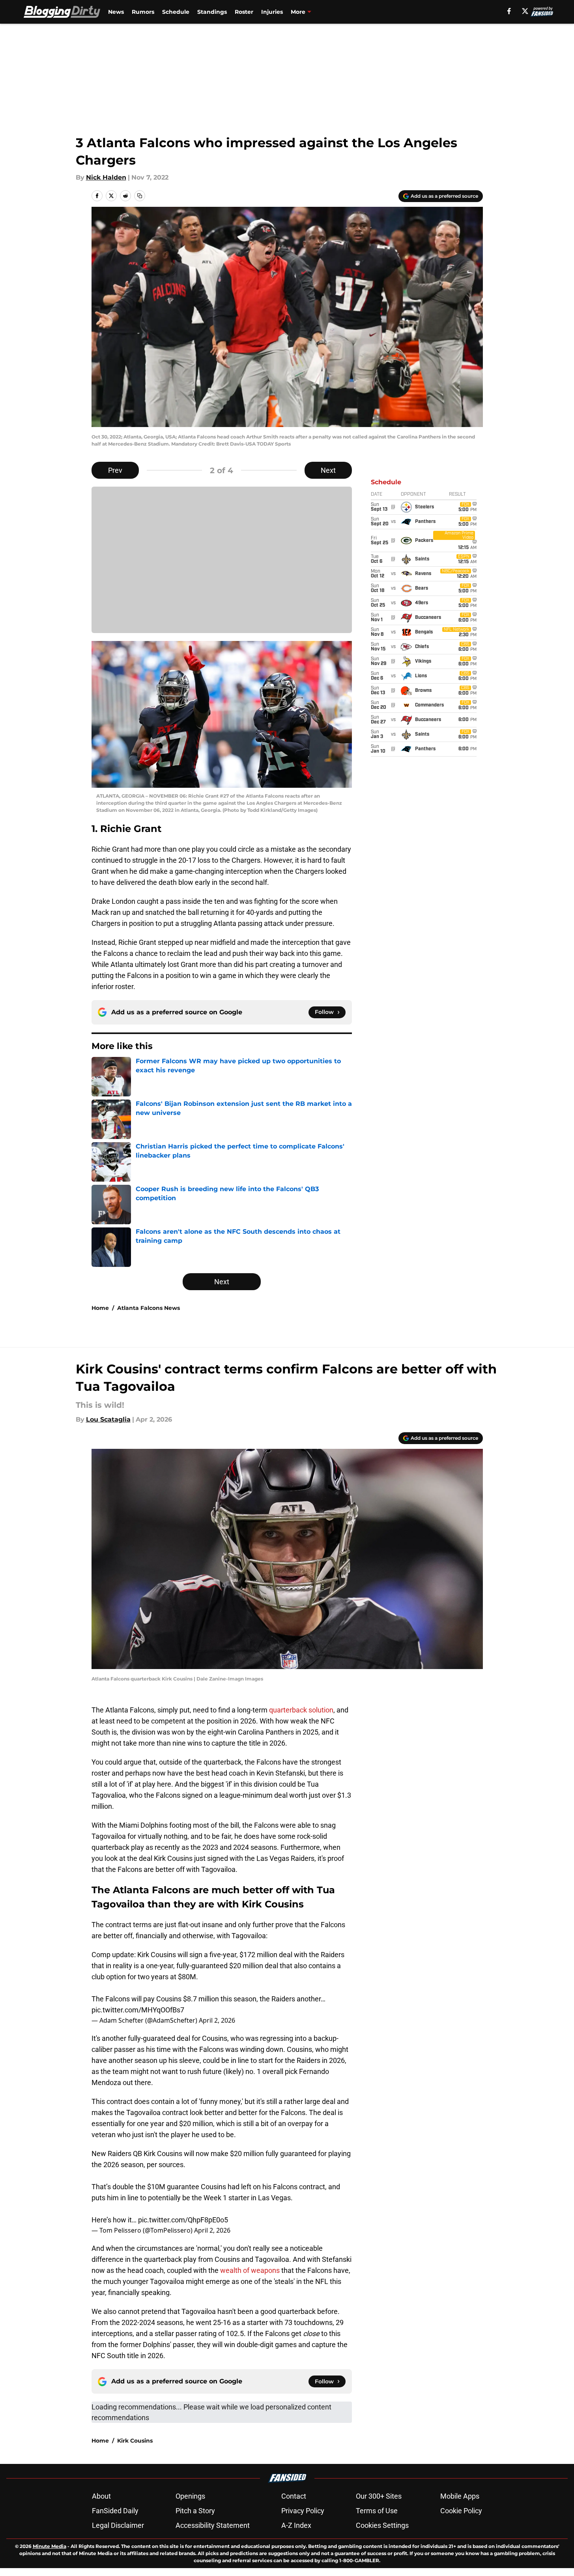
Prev (115, 470)
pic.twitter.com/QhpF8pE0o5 (183, 2220)
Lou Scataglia (108, 1419)
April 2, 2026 (217, 2020)
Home (100, 1308)
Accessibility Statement (213, 2525)
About (101, 2496)
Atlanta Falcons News (149, 1308)
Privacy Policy (303, 2511)
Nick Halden (106, 177)
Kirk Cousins (135, 2441)
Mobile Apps (460, 2496)
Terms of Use (377, 2511)
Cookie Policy (461, 2511)
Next (328, 470)
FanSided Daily (115, 2511)
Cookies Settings (382, 2525)
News (116, 12)
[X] (525, 11)
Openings (190, 2496)
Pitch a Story (195, 2511)
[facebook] (509, 11)
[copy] (140, 196)
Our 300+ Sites (379, 2496)
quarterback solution (301, 1710)
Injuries (272, 12)
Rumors (143, 12)
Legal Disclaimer (118, 2525)
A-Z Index (296, 2525)
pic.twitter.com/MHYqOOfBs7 (138, 2010)
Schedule (176, 12)
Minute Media (50, 2546)
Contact (294, 2496)
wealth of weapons (250, 2270)
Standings (212, 12)
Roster (244, 12)
